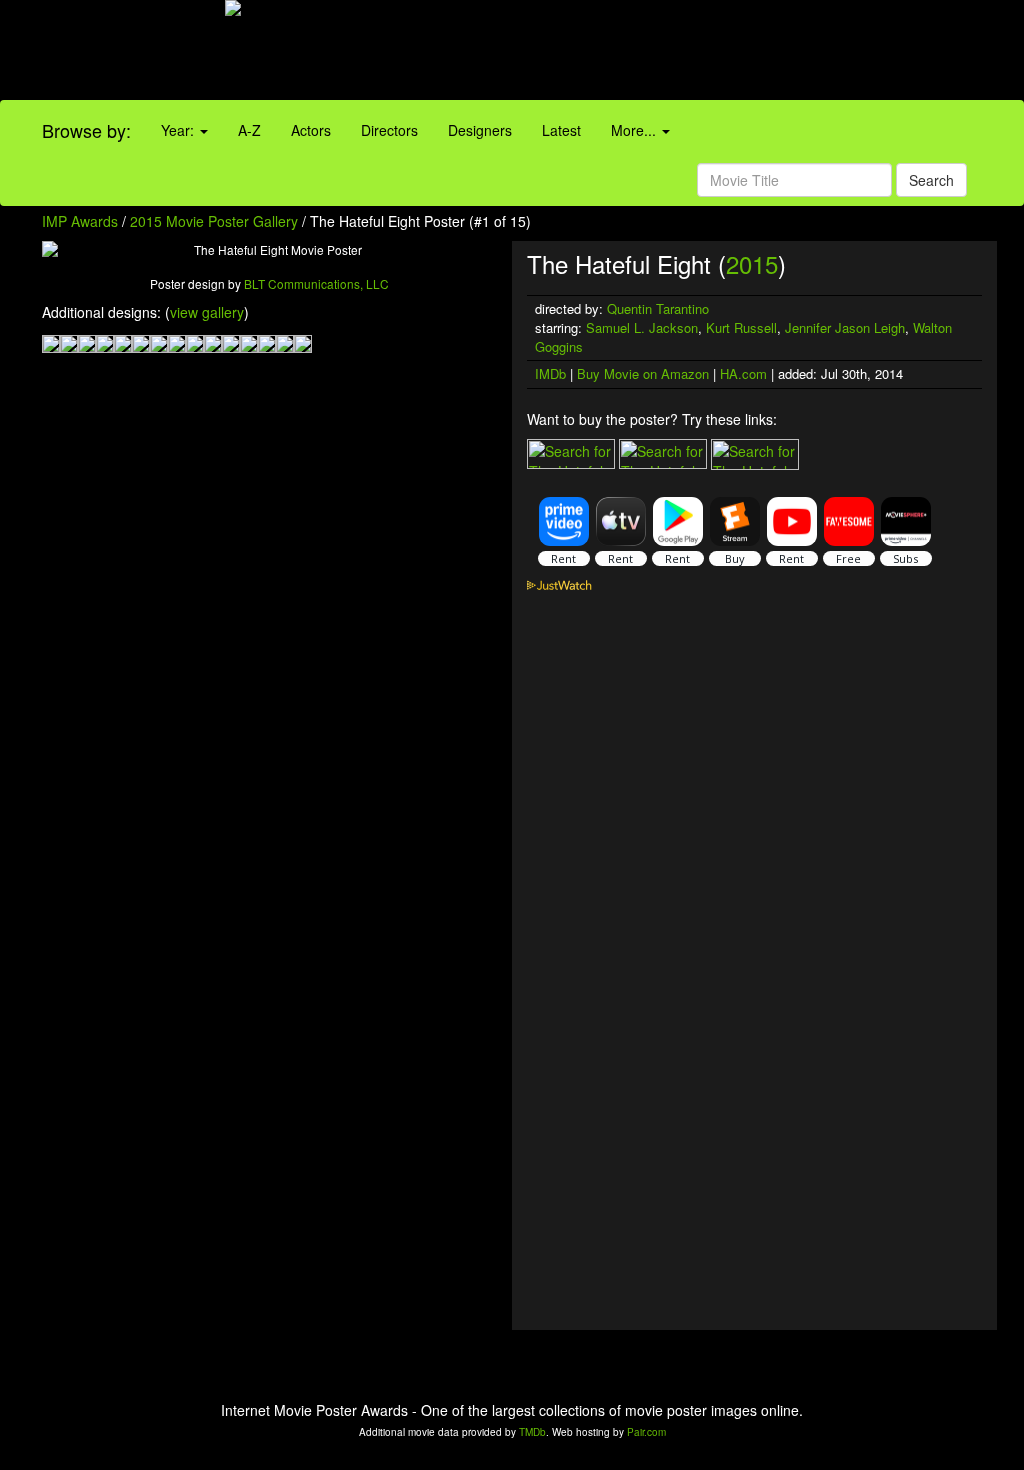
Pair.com (646, 1432)
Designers (480, 130)
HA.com (743, 373)
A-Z (249, 130)
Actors (311, 130)
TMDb (532, 1432)
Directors (389, 130)
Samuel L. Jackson (642, 327)
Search (931, 180)
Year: (179, 130)
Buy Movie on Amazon (643, 373)
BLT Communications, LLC (316, 283)
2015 (752, 263)
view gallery (207, 312)
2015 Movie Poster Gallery (214, 221)
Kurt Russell (741, 327)
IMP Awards (80, 221)
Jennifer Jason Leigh (845, 327)
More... (635, 130)
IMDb (550, 373)
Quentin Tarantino (658, 308)
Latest (561, 130)
